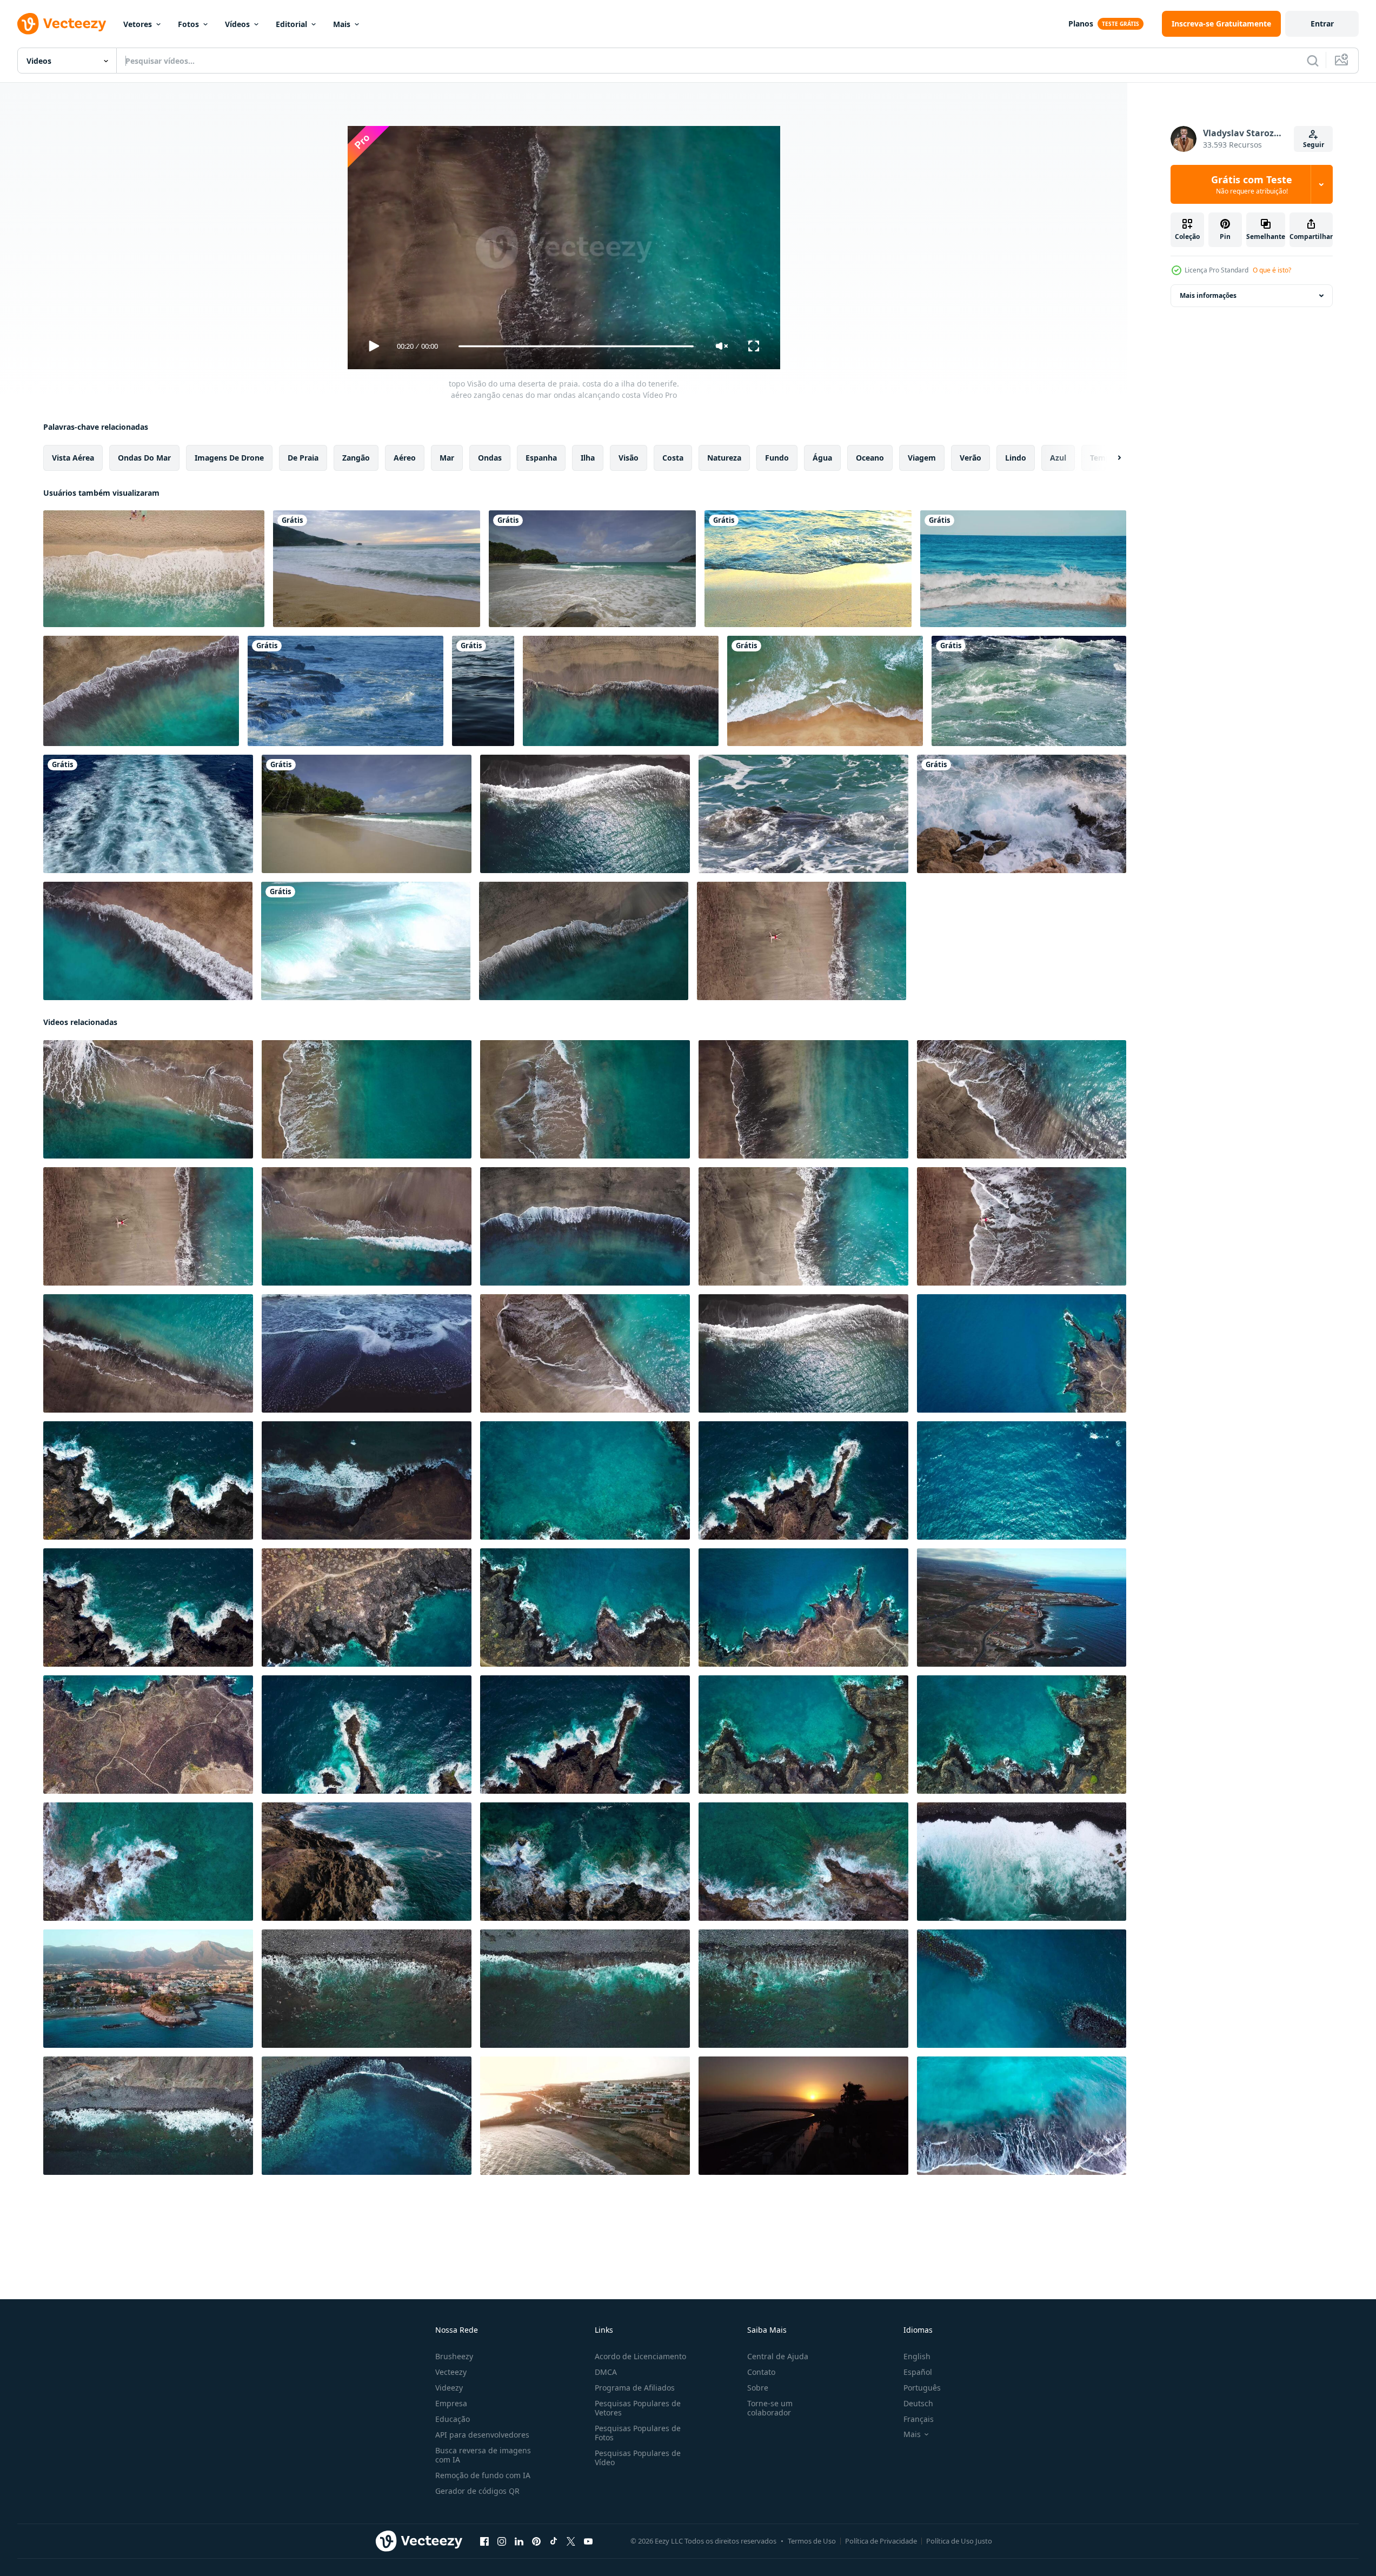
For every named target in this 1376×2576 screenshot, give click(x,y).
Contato (761, 2372)
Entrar (1322, 24)
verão (970, 458)
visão (629, 458)
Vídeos (237, 24)
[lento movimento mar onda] (483, 691)
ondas (490, 458)
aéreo (405, 458)
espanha (541, 458)
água (822, 458)
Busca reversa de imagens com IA (483, 2455)
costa (673, 458)
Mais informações (1208, 295)
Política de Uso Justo (959, 2541)
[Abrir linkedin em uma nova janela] (519, 2541)
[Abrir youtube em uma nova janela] (588, 2541)
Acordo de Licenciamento (640, 2356)
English (917, 2356)
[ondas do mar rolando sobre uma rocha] (803, 814)
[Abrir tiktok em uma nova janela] (554, 2541)
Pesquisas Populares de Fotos (638, 2433)
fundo (777, 458)
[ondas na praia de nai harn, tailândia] (366, 941)
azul (1058, 458)
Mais (342, 24)
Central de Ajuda (778, 2356)
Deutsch (918, 2403)
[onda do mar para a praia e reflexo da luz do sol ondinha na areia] (808, 569)
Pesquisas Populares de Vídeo (638, 2458)
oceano (870, 458)
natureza (724, 458)
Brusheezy (454, 2356)
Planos (1081, 24)
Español (918, 2372)
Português (922, 2388)
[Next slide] (1110, 458)
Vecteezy (451, 2372)
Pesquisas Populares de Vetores (638, 2408)
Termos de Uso (812, 2541)
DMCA (606, 2372)
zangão (356, 458)
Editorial (291, 24)
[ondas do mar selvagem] (1029, 691)
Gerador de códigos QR (477, 2491)
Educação (453, 2419)
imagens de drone (229, 458)
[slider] (576, 346)
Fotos (188, 24)
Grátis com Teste (1252, 184)
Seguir (1314, 145)
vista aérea (73, 458)
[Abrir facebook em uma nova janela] (484, 2541)
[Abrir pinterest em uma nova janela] (536, 2541)
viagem (922, 458)
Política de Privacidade (881, 2541)
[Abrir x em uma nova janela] (571, 2541)
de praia (303, 458)
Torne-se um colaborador (770, 2408)
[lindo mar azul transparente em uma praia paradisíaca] (1023, 569)
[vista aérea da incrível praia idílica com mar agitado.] (154, 569)
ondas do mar (144, 458)
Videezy (449, 2388)
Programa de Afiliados (635, 2388)
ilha (588, 458)
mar (447, 458)
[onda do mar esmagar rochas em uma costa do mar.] (345, 691)
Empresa (451, 2403)
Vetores (138, 24)
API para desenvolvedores (482, 2435)
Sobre (758, 2388)
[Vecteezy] (62, 24)
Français (919, 2419)
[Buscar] (1313, 61)
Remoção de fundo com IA (483, 2475)
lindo (1016, 458)
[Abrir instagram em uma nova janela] (502, 2541)
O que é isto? (1272, 270)
